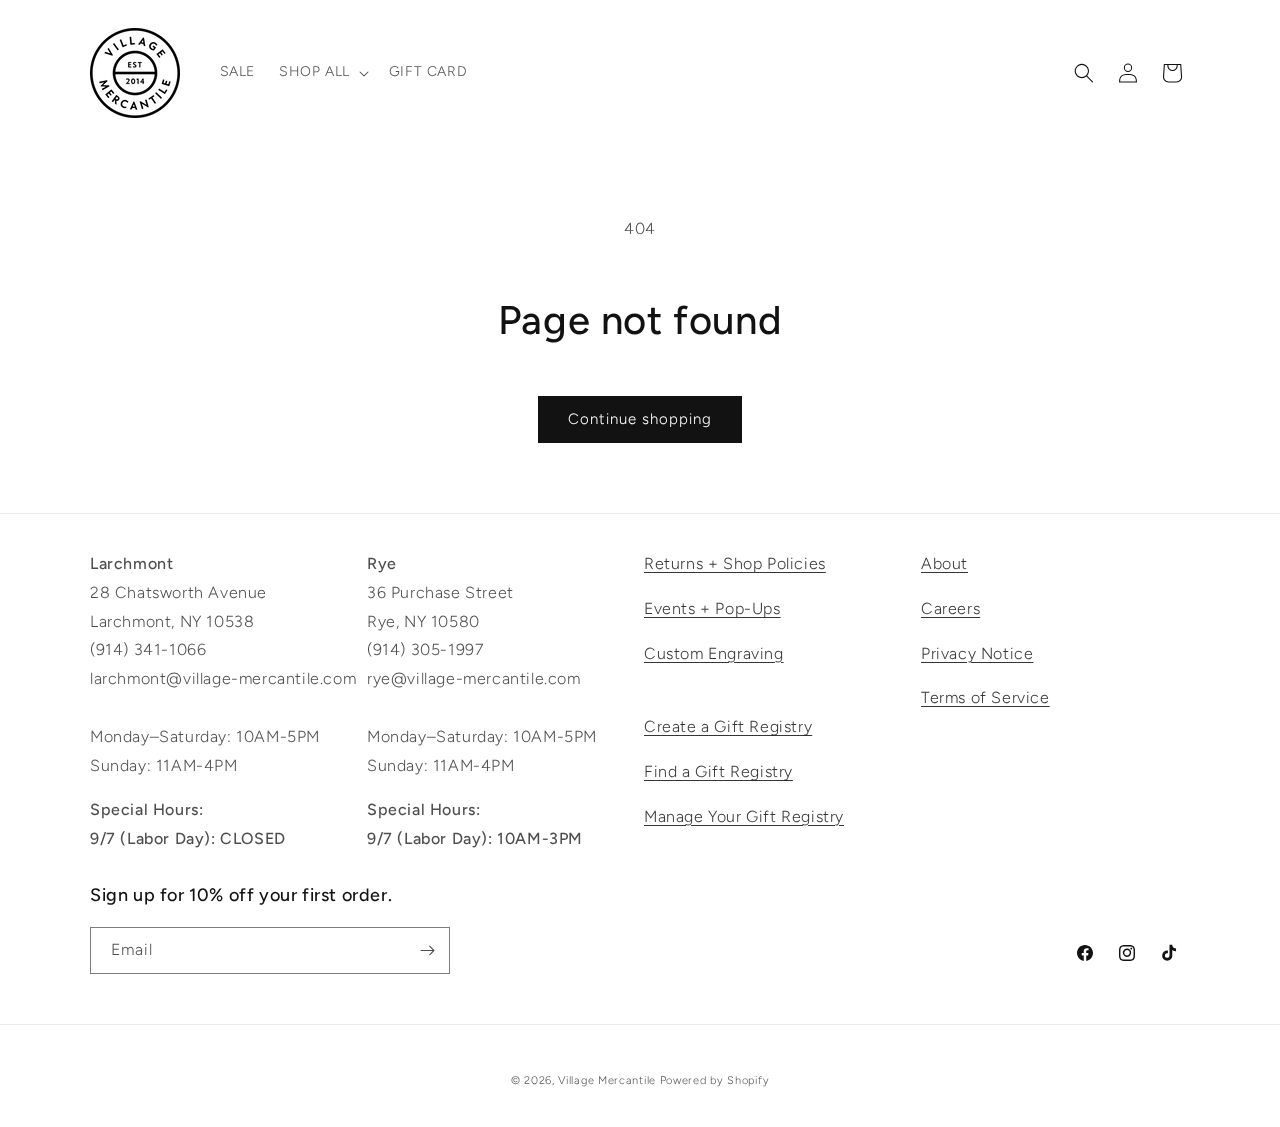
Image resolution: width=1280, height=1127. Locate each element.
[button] (322, 72)
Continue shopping (640, 419)
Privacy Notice (977, 653)
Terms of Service (985, 697)
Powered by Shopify (715, 1080)
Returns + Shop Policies (735, 563)
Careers (950, 608)
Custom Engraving (714, 653)
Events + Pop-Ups (712, 608)
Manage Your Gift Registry (744, 816)
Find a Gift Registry (718, 771)
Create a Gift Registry (728, 726)
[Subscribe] (427, 950)
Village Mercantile (607, 1080)
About (944, 563)
